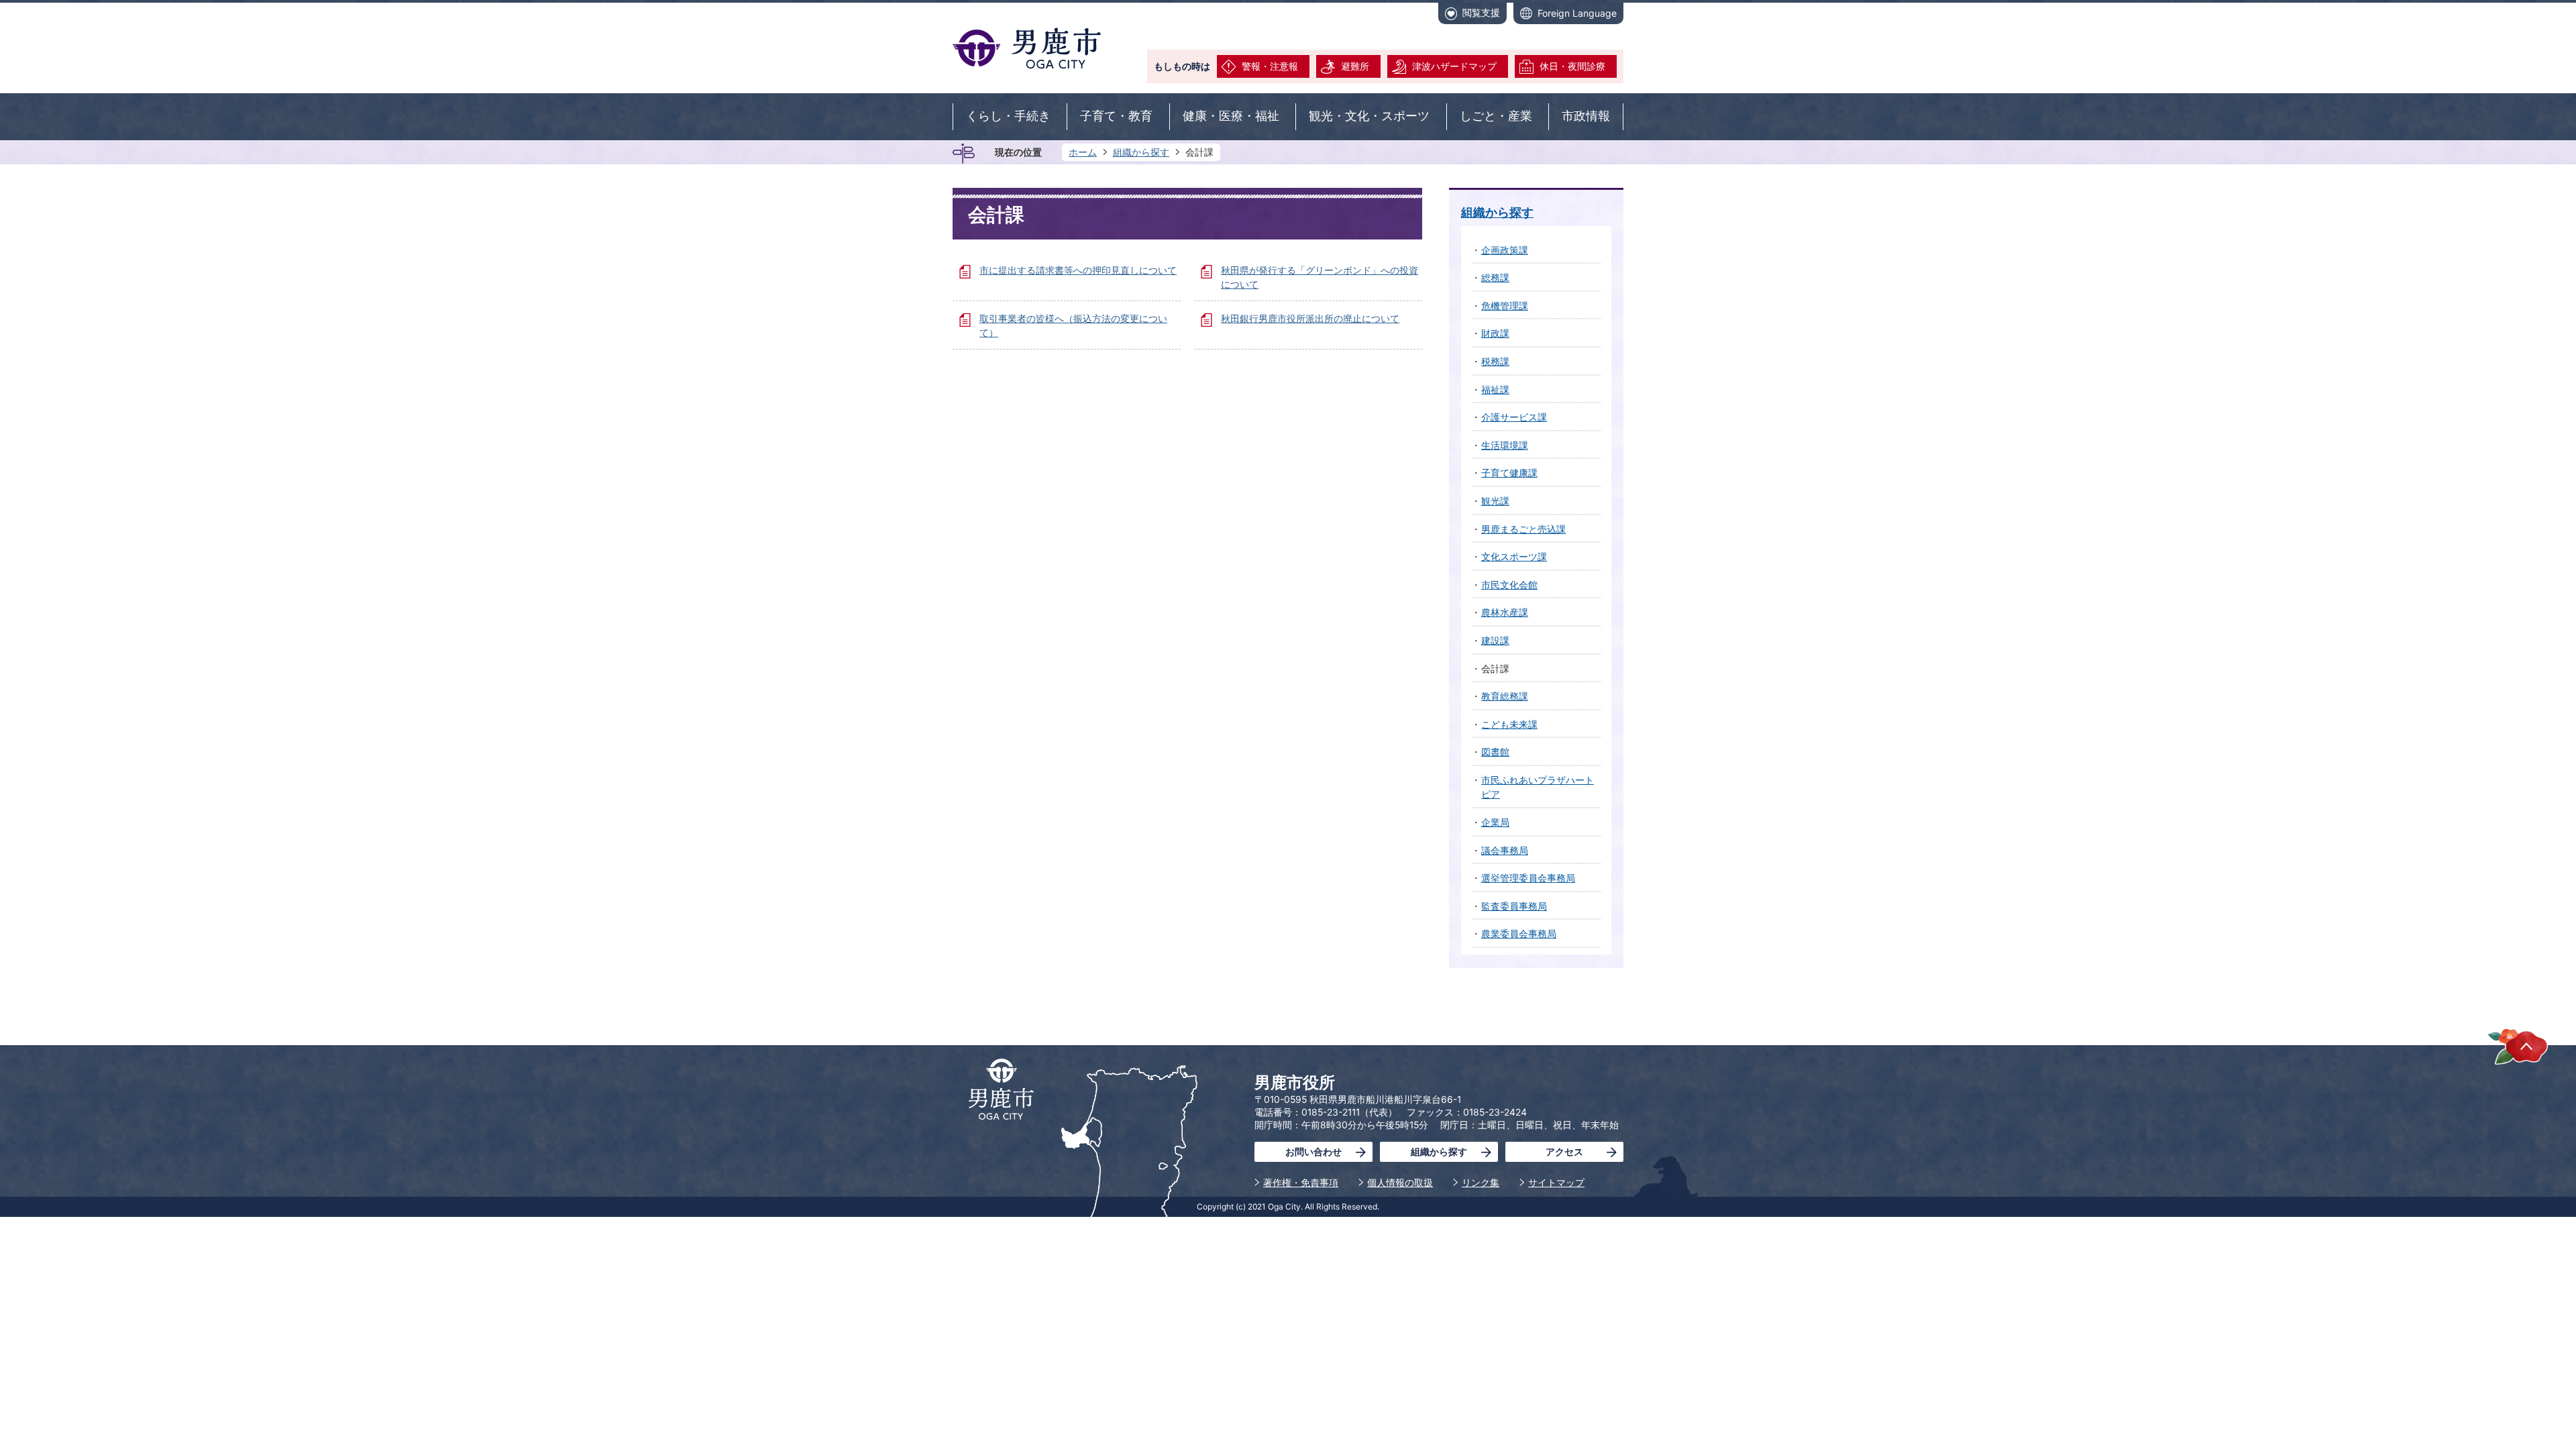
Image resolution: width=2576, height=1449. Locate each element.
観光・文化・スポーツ (1369, 116)
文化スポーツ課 (1514, 556)
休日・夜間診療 (1572, 66)
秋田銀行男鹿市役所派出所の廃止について (1310, 318)
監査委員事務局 (1514, 906)
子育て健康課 (1509, 473)
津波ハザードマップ (1454, 66)
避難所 (1355, 66)
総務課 (1495, 277)
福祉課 (1495, 389)
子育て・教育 (1116, 116)
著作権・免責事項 (1301, 1182)
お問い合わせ (1313, 1151)
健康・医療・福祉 (1231, 116)
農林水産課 (1505, 612)
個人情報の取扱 (1400, 1182)
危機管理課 (1505, 306)
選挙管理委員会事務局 (1528, 878)
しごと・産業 (1496, 116)
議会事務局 (1505, 850)
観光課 (1495, 501)
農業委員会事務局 (1519, 933)
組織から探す (1141, 152)
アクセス (1564, 1151)
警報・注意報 (1270, 66)
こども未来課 (1509, 724)
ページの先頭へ (2518, 1046)
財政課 (1495, 333)
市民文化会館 (1509, 585)
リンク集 (1481, 1182)
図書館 (1495, 752)
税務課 (1495, 361)
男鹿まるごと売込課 (1523, 529)
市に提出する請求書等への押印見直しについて (1078, 270)
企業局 (1495, 822)
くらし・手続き (1008, 116)
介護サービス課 (1514, 417)
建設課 (1495, 640)
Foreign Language (1577, 13)
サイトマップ (1556, 1182)
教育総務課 (1505, 696)
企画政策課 (1505, 250)
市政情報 (1586, 116)
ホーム (1083, 152)
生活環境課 (1505, 445)
